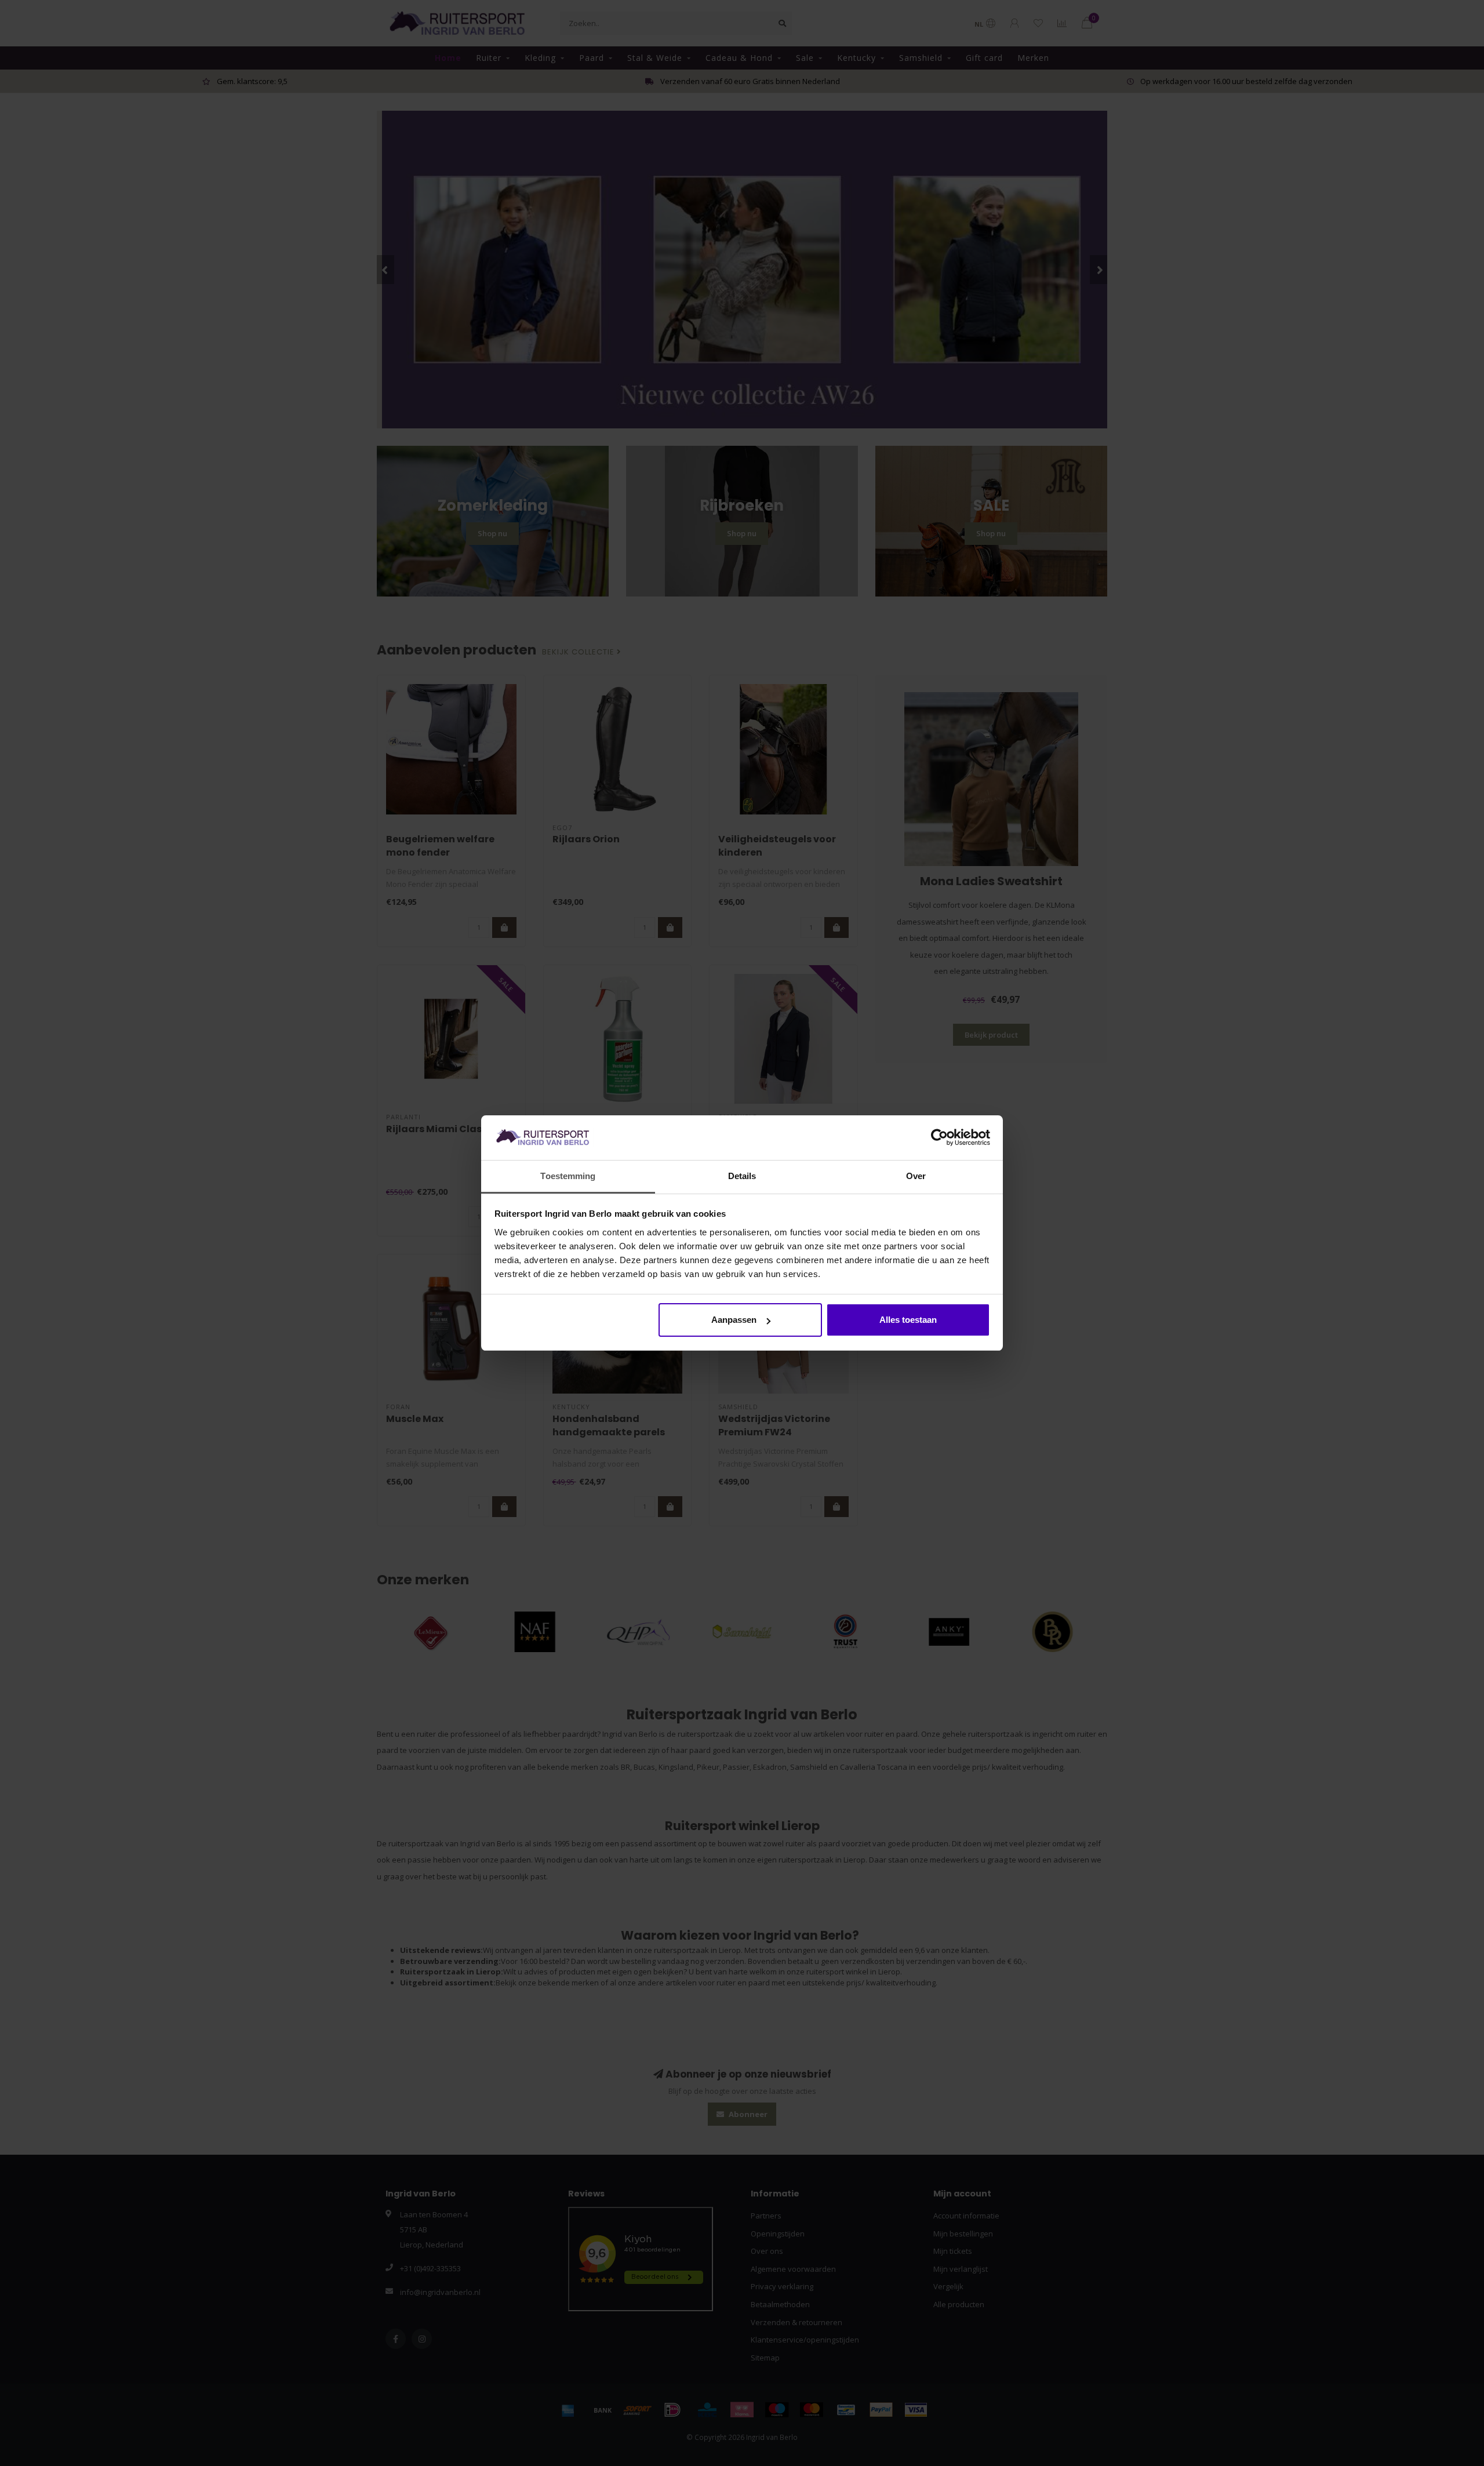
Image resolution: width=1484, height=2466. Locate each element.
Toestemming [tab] (568, 1176)
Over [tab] (916, 1176)
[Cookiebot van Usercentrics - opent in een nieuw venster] (939, 1138)
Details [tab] (742, 1176)
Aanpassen (734, 1320)
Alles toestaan (908, 1320)
